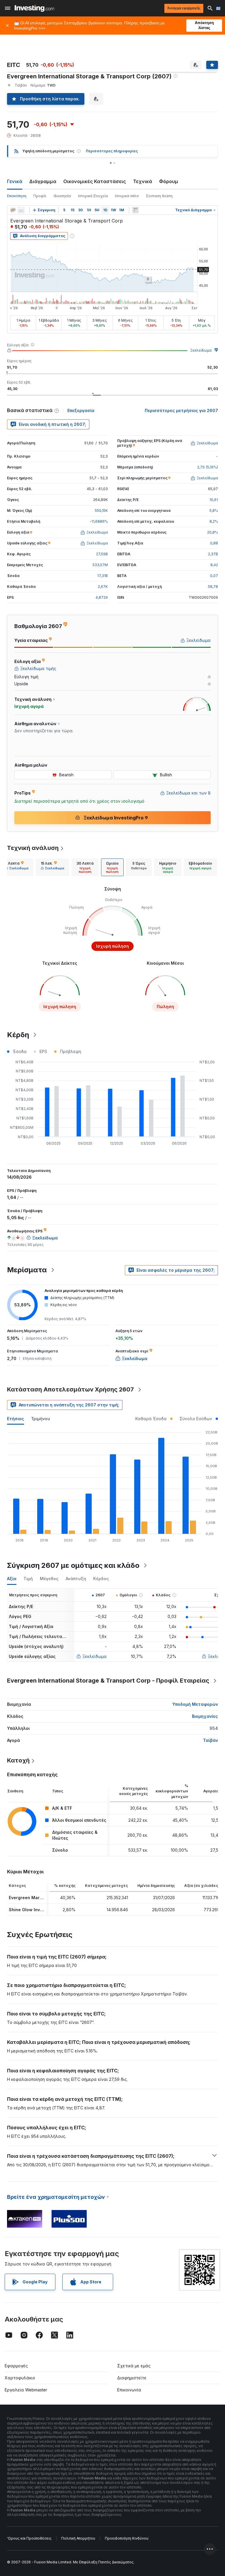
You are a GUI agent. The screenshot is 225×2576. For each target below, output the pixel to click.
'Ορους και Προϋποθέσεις (29, 2538)
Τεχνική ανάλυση (33, 848)
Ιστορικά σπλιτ (127, 196)
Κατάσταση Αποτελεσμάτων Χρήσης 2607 (70, 1389)
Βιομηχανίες (205, 1716)
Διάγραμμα (43, 181)
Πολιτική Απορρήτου (78, 2538)
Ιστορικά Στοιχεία (93, 196)
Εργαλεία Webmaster (26, 2390)
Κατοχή (18, 1760)
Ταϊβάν (210, 1740)
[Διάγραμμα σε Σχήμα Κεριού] (13, 210)
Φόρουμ (169, 181)
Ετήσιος (16, 1419)
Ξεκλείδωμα (201, 350)
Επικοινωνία (129, 2390)
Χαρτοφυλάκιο (20, 2378)
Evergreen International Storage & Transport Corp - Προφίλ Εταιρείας (108, 1681)
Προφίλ (40, 196)
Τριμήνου (41, 1419)
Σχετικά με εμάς (134, 2366)
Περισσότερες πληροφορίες (112, 151)
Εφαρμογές (16, 2366)
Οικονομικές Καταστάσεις (95, 181)
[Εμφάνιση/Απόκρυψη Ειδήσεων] (135, 210)
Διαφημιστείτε (132, 2378)
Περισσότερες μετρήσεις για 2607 (181, 410)
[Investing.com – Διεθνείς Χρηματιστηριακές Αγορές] (34, 8)
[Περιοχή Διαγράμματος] (21, 210)
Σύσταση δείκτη (159, 196)
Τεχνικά (143, 181)
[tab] (17, 867)
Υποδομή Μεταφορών (195, 1704)
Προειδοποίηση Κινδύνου (127, 2538)
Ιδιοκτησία (62, 196)
